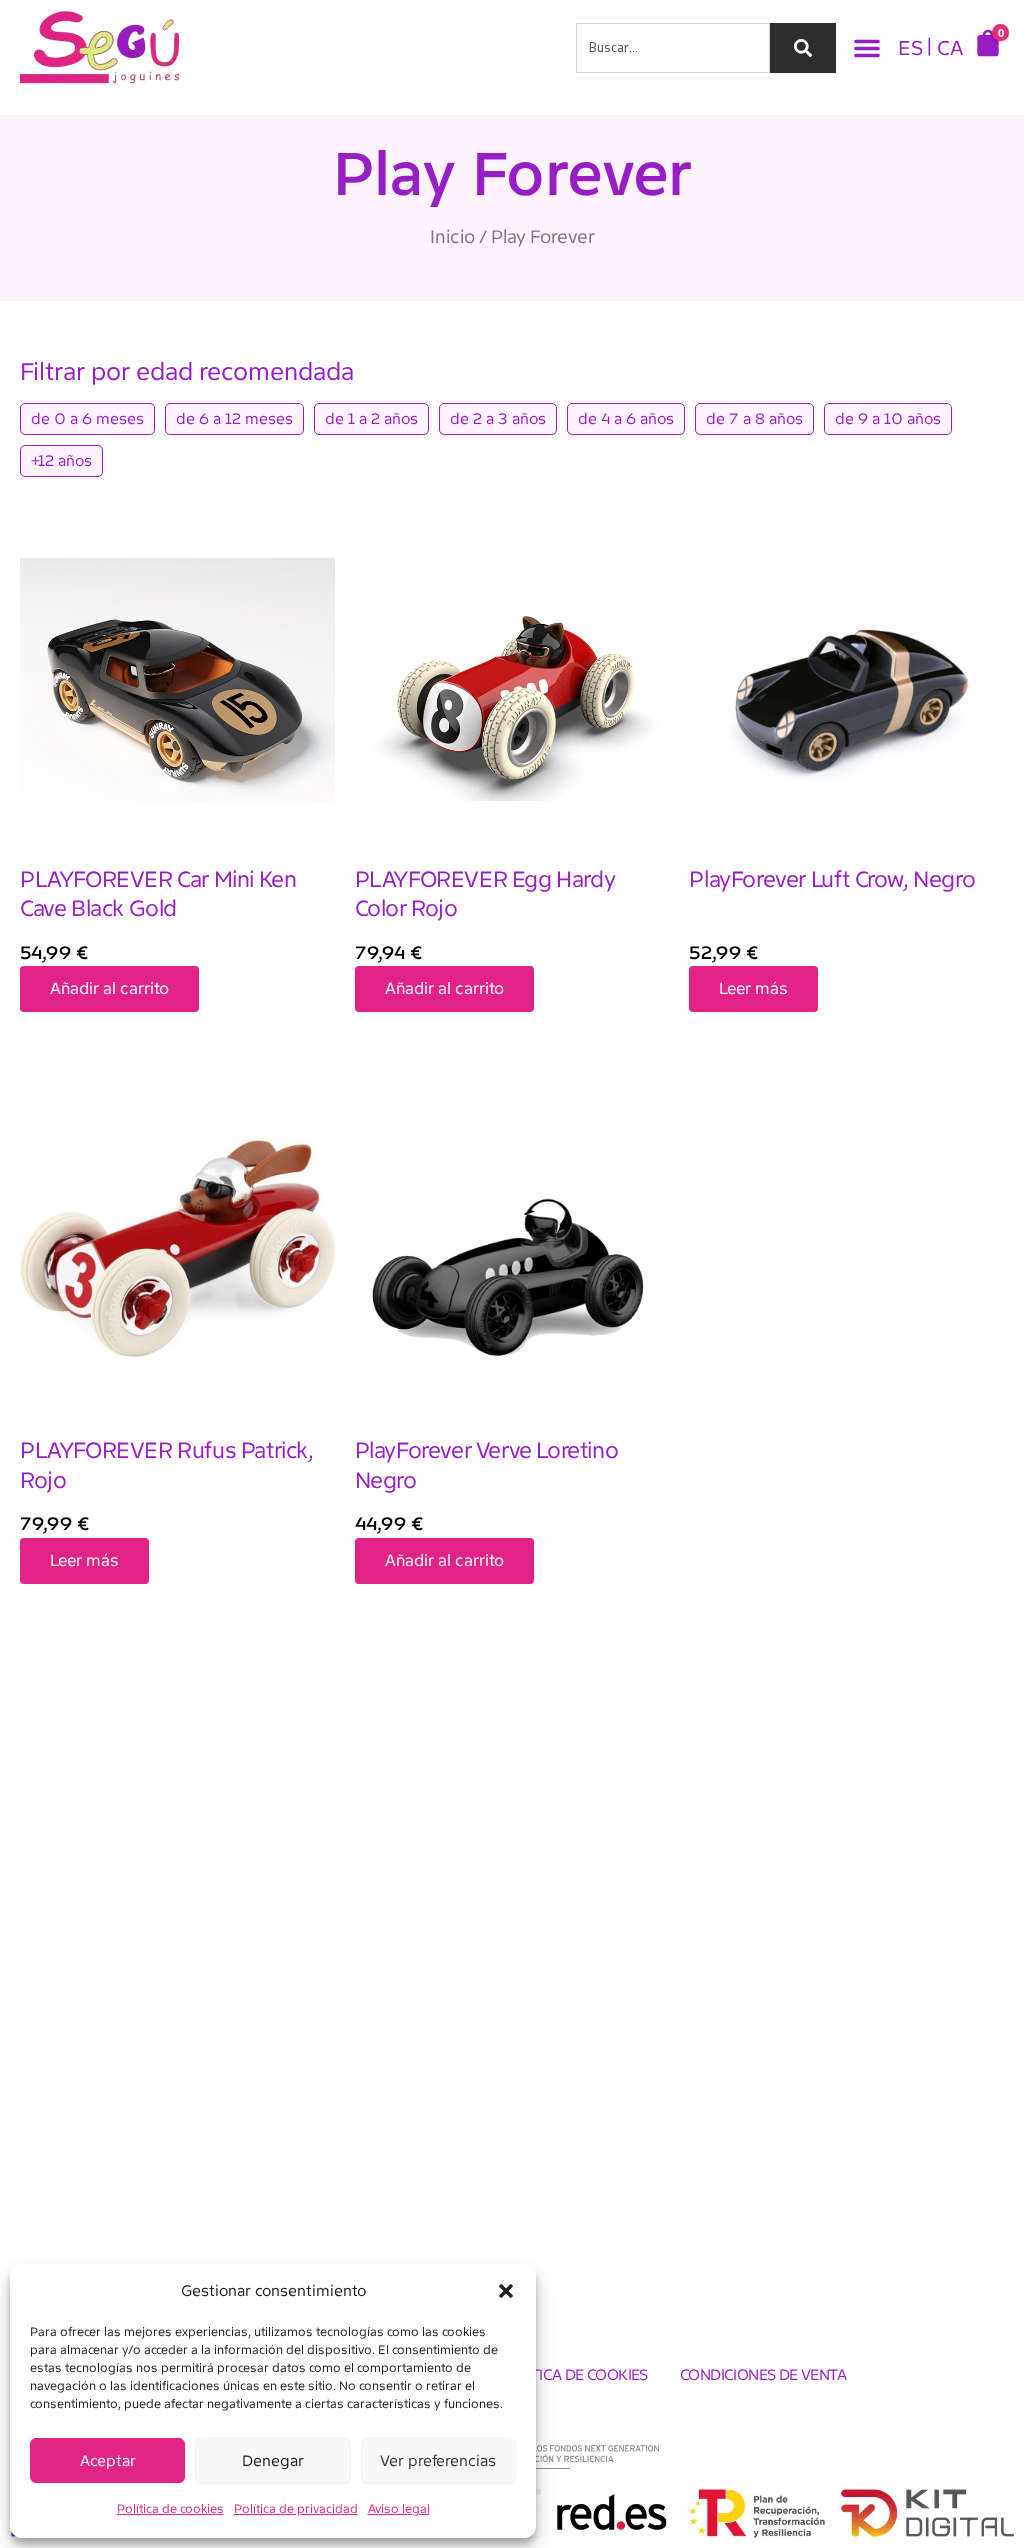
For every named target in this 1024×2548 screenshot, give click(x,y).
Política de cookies (170, 2509)
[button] (506, 2291)
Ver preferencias (438, 2461)
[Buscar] (803, 48)
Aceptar (108, 2461)
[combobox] (673, 48)
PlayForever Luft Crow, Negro (832, 879)
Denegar (273, 2461)
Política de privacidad (296, 2509)
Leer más (753, 988)
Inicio (452, 237)
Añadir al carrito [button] (109, 988)
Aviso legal (399, 2509)
